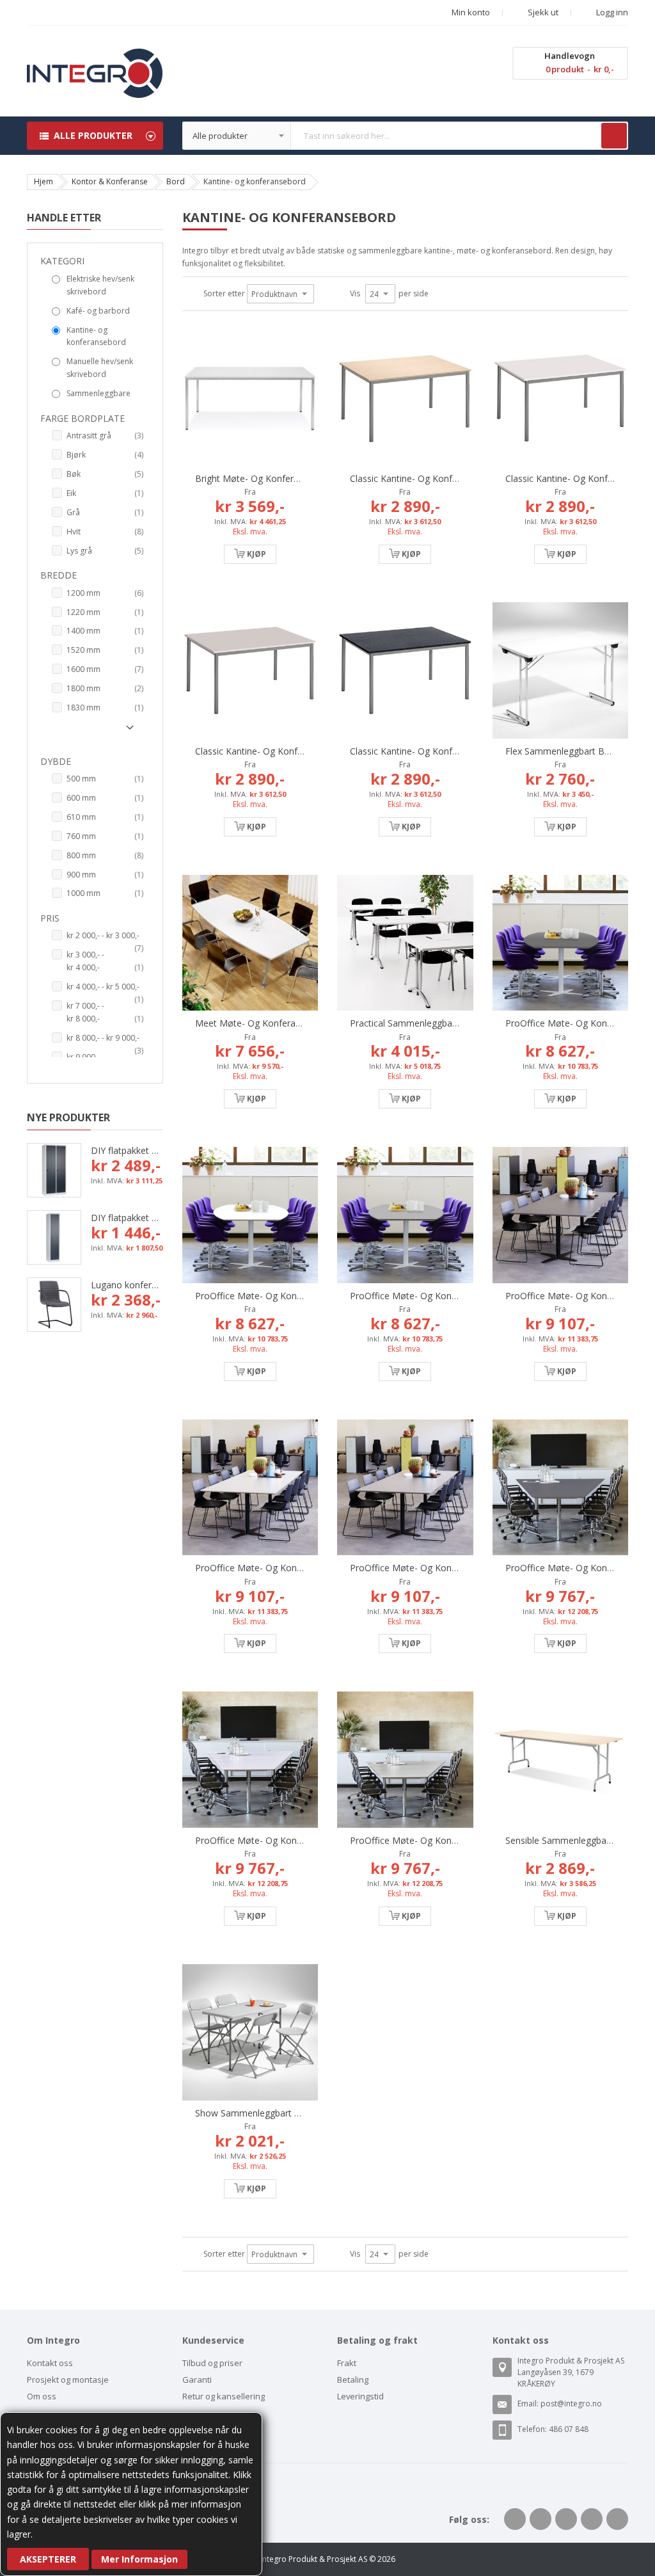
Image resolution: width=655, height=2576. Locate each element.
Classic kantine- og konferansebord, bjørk (438, 478)
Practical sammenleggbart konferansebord (439, 1023)
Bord (176, 181)
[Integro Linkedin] (566, 2519)
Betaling (353, 2380)
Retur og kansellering (224, 2396)
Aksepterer (48, 2559)
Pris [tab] (50, 918)
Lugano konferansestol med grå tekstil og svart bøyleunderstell (127, 1285)
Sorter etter (224, 293)
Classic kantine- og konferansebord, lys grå (288, 751)
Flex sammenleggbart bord (562, 751)
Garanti (197, 2380)
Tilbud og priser (212, 2363)
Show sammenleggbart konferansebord (278, 2113)
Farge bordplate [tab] (83, 418)
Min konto (471, 12)
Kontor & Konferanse (110, 181)
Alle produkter (93, 135)
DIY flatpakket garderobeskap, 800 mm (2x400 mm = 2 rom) (127, 1150)
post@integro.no (571, 2404)
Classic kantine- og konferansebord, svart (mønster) (460, 751)
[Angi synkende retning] (322, 294)
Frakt (347, 2363)
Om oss (42, 2396)
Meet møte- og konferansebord (262, 1023)
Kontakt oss (50, 2363)
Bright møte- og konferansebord (264, 478)
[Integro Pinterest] (592, 2519)
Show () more (90, 732)
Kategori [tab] (62, 261)
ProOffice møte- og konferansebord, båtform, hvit (302, 1296)
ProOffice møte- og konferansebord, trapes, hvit (299, 1840)
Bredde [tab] (59, 575)
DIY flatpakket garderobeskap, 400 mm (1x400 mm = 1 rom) (127, 1218)
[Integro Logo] (95, 58)
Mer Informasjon (139, 2559)
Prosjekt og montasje (68, 2380)
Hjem (43, 181)
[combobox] (406, 136)
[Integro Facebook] (515, 2519)
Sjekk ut (542, 12)
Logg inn (611, 12)
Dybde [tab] (56, 761)
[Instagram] (617, 2519)
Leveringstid (360, 2396)
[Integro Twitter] (541, 2519)
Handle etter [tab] (64, 218)
